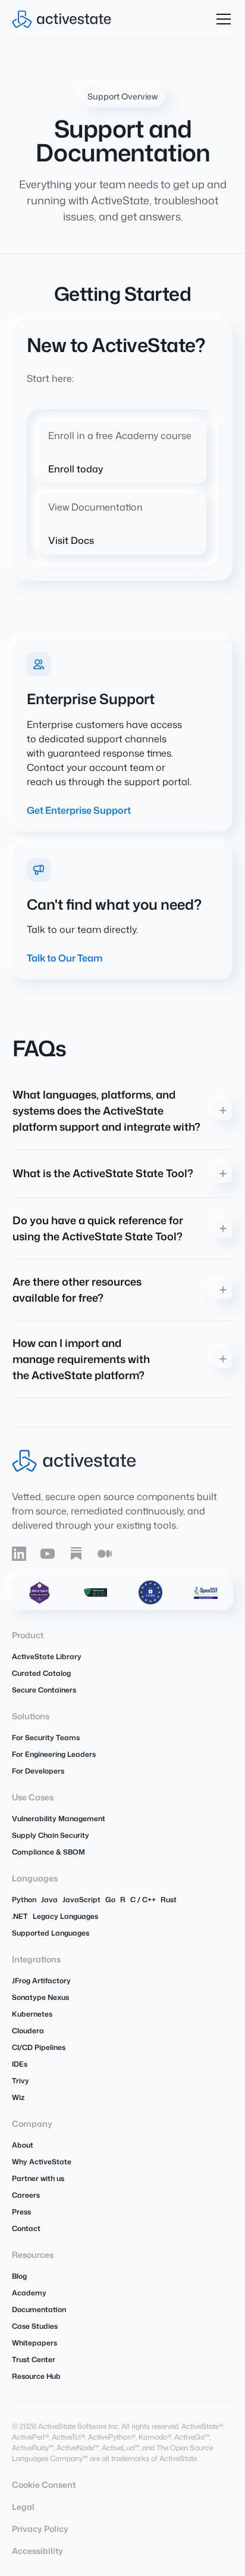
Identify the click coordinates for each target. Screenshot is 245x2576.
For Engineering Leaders (54, 1754)
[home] (62, 19)
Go (110, 1900)
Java (49, 1900)
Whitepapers (34, 2343)
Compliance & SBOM (48, 1852)
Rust (169, 1900)
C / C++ (143, 1900)
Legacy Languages (65, 1916)
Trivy (21, 2081)
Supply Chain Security (51, 1835)
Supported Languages (51, 1933)
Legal (23, 2507)
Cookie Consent (44, 2485)
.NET (20, 1916)
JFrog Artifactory (41, 1981)
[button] (221, 19)
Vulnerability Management (59, 1819)
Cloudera (28, 2031)
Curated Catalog (41, 1673)
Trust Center (34, 2359)
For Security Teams (46, 1737)
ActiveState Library (47, 1656)
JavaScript (81, 1900)
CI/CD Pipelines (39, 2047)
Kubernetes (32, 2014)
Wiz (18, 2097)
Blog (19, 2276)
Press (21, 2212)
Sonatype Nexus (40, 1997)
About (23, 2145)
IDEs (20, 2064)
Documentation (39, 2309)
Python (24, 1900)
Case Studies (35, 2326)
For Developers (38, 1771)
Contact (26, 2228)
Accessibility (37, 2551)
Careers (26, 2195)
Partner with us (38, 2178)
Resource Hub (36, 2376)
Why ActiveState (42, 2162)
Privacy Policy (40, 2529)
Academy (29, 2293)
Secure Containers (44, 1690)
